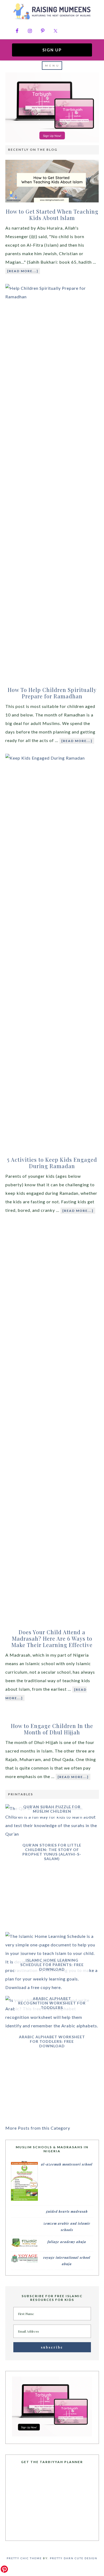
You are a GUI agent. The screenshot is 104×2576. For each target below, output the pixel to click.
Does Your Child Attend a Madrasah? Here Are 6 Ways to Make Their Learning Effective (52, 1638)
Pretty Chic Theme (24, 2558)
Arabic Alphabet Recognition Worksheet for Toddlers (52, 2003)
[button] (52, 66)
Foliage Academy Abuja (67, 2242)
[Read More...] (23, 271)
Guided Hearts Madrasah (67, 2211)
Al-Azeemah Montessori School (67, 2164)
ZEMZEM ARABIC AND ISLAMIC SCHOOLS (67, 2227)
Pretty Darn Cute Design (74, 2558)
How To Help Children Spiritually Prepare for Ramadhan (52, 693)
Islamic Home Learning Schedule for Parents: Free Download (52, 1965)
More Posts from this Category (38, 2128)
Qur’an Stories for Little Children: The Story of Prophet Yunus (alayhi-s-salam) (52, 1852)
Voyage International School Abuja (67, 2261)
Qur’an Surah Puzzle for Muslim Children (52, 1809)
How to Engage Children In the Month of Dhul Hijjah (52, 1729)
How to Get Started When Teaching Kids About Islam (52, 215)
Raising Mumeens (52, 12)
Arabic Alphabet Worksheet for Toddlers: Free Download (52, 2041)
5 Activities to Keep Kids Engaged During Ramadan (52, 1163)
